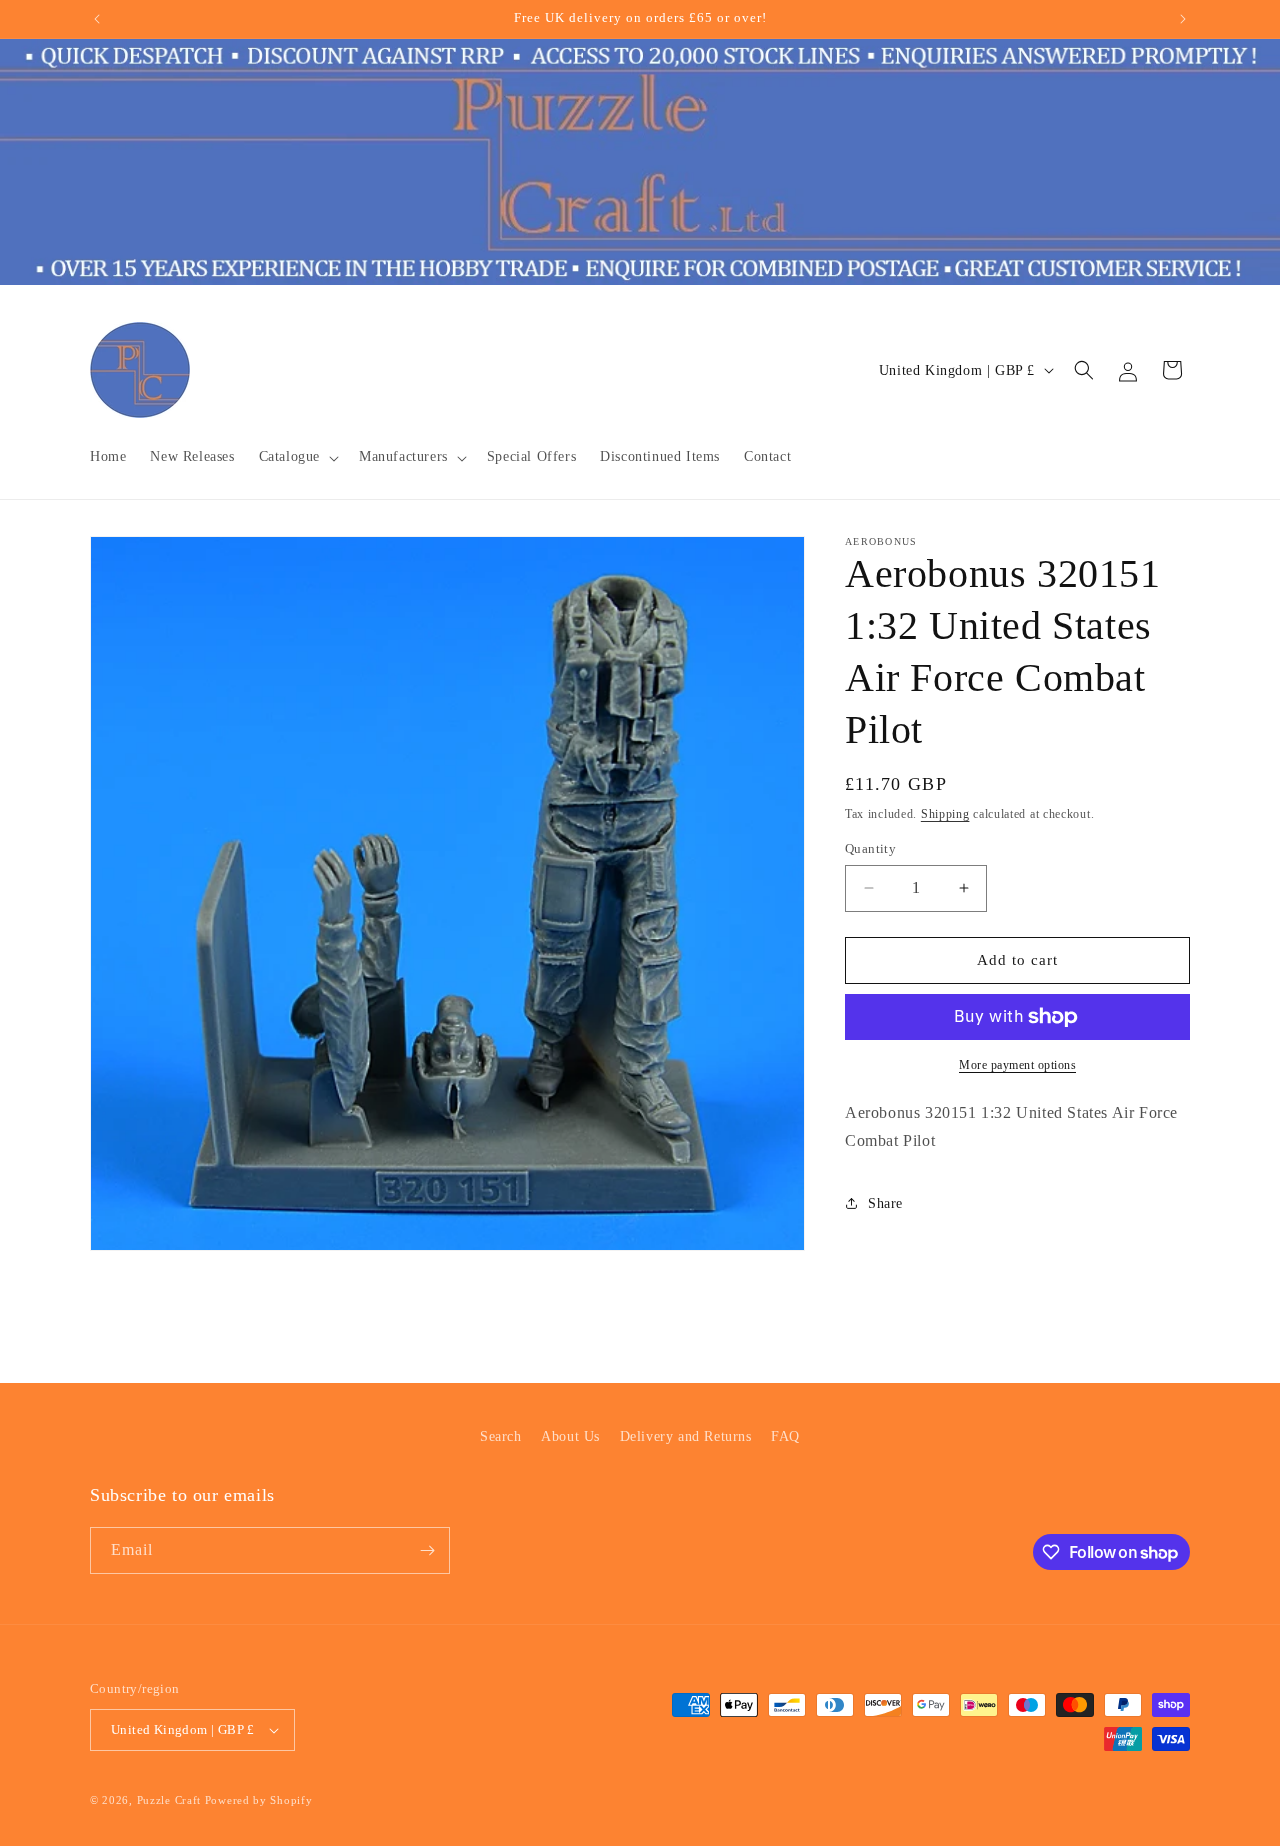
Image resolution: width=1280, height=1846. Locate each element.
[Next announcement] (1183, 19)
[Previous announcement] (97, 19)
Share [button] (885, 1203)
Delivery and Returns (686, 1436)
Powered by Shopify (259, 1800)
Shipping (945, 814)
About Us (570, 1436)
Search (501, 1436)
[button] (297, 457)
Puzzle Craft (169, 1800)
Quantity (870, 848)
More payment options (1017, 1065)
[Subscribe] (427, 1550)
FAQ (785, 1436)
